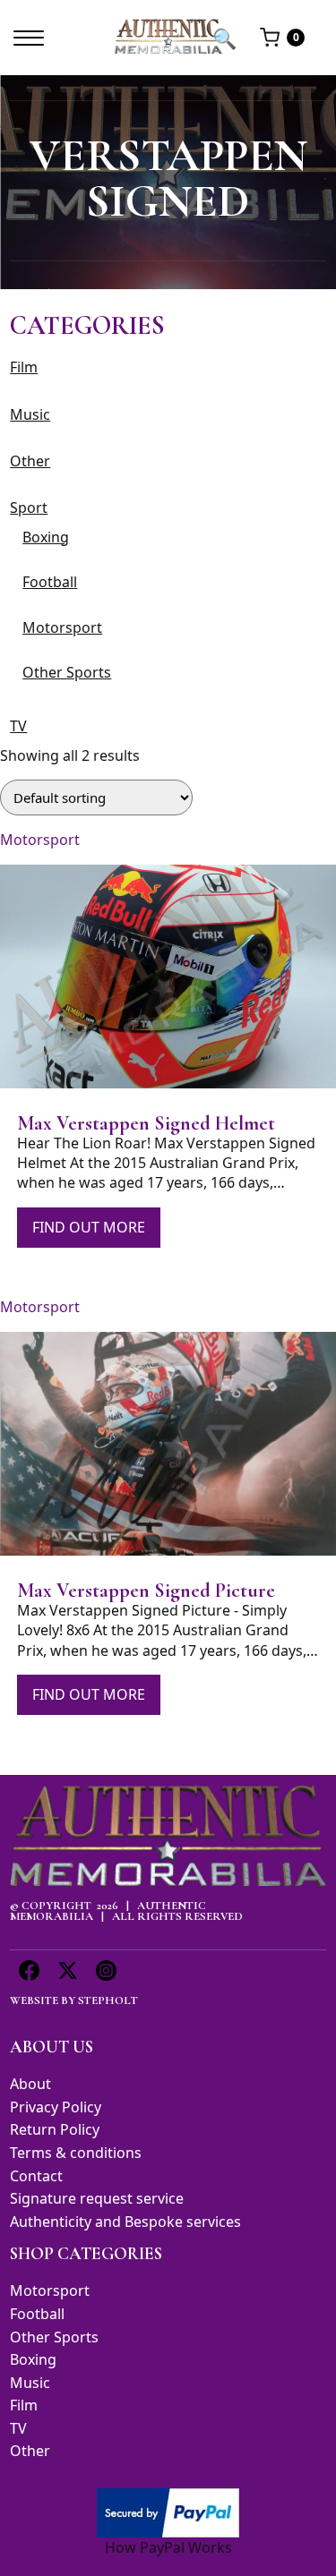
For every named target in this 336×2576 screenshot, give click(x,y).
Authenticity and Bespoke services (125, 2222)
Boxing (46, 537)
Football (50, 582)
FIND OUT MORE (89, 1227)
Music (30, 414)
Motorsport (62, 627)
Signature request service (97, 2198)
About (30, 2084)
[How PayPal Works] (168, 2512)
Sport (29, 508)
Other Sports (67, 672)
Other (30, 461)
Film (24, 367)
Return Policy (55, 2129)
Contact (36, 2176)
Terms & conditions (76, 2153)
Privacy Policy (56, 2107)
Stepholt (108, 2000)
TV (18, 726)
